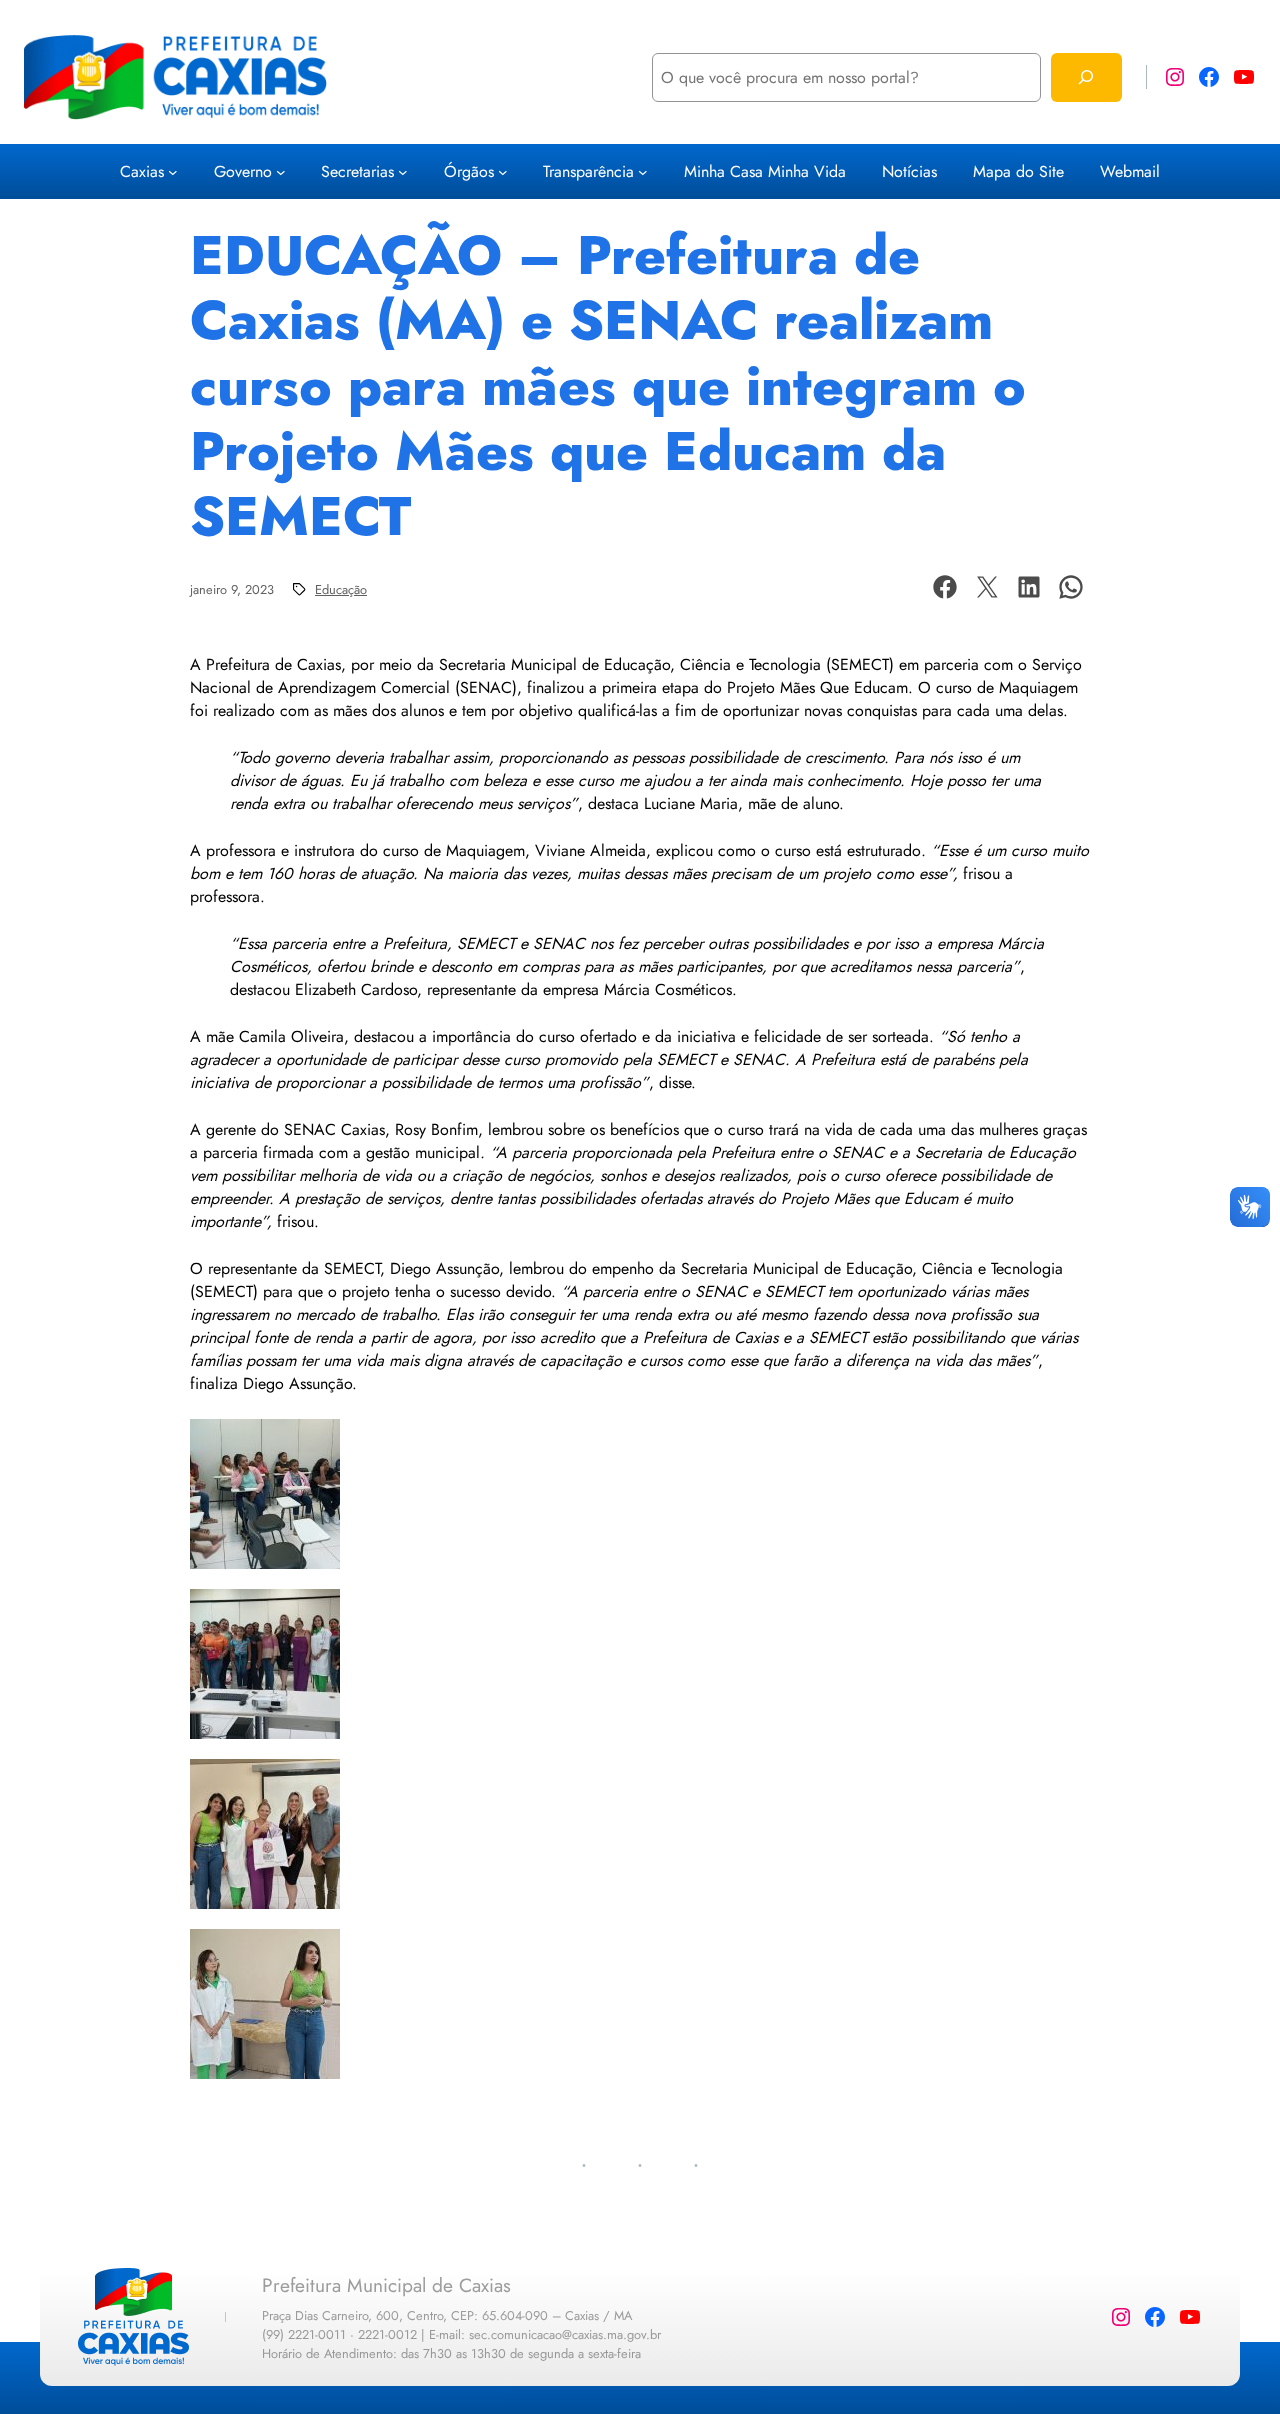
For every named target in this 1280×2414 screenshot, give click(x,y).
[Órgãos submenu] (503, 172)
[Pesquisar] (1086, 77)
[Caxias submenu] (173, 172)
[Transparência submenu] (643, 172)
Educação (341, 589)
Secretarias (357, 171)
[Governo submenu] (281, 172)
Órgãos (469, 171)
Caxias (142, 171)
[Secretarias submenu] (403, 172)
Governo (243, 171)
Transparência (588, 171)
